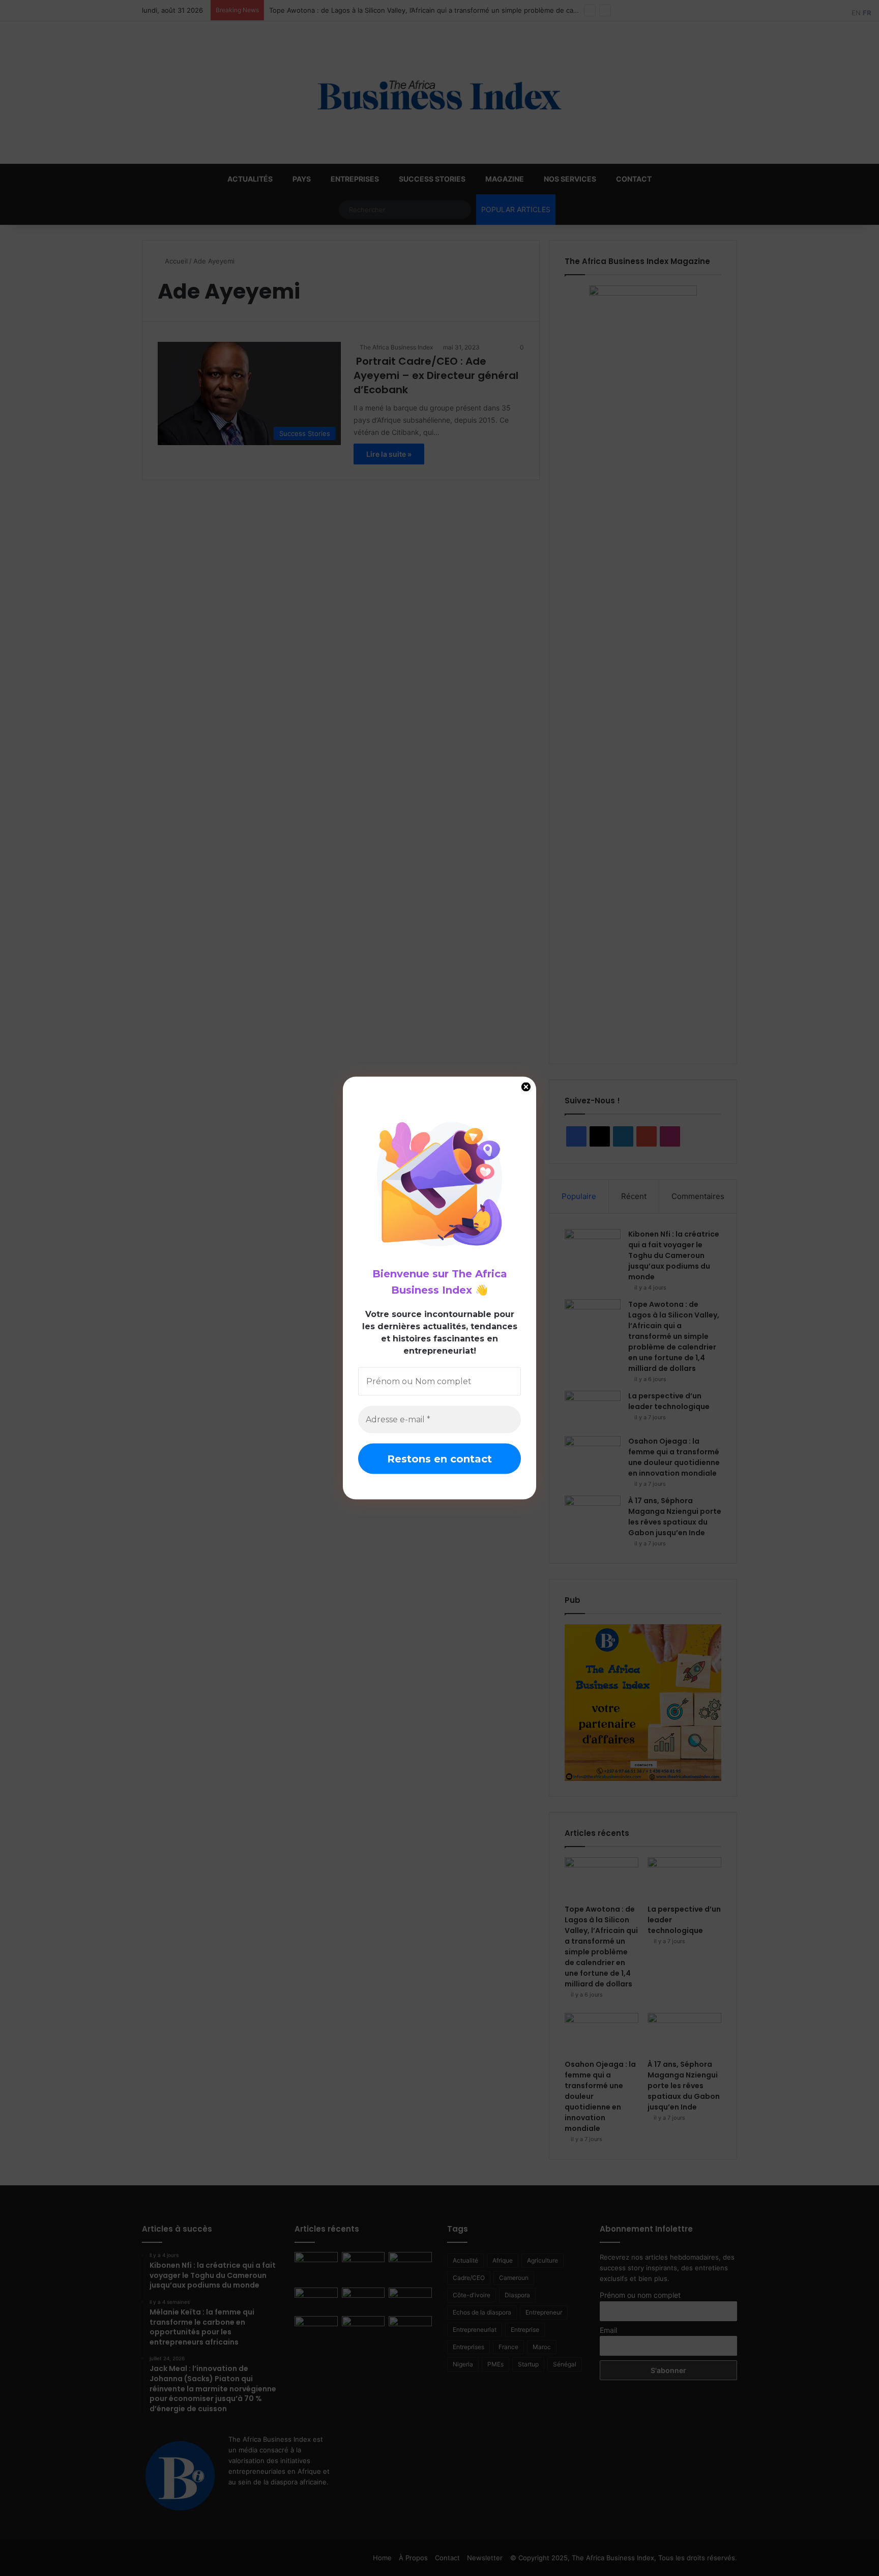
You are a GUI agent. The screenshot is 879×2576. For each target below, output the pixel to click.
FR (867, 13)
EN (856, 13)
